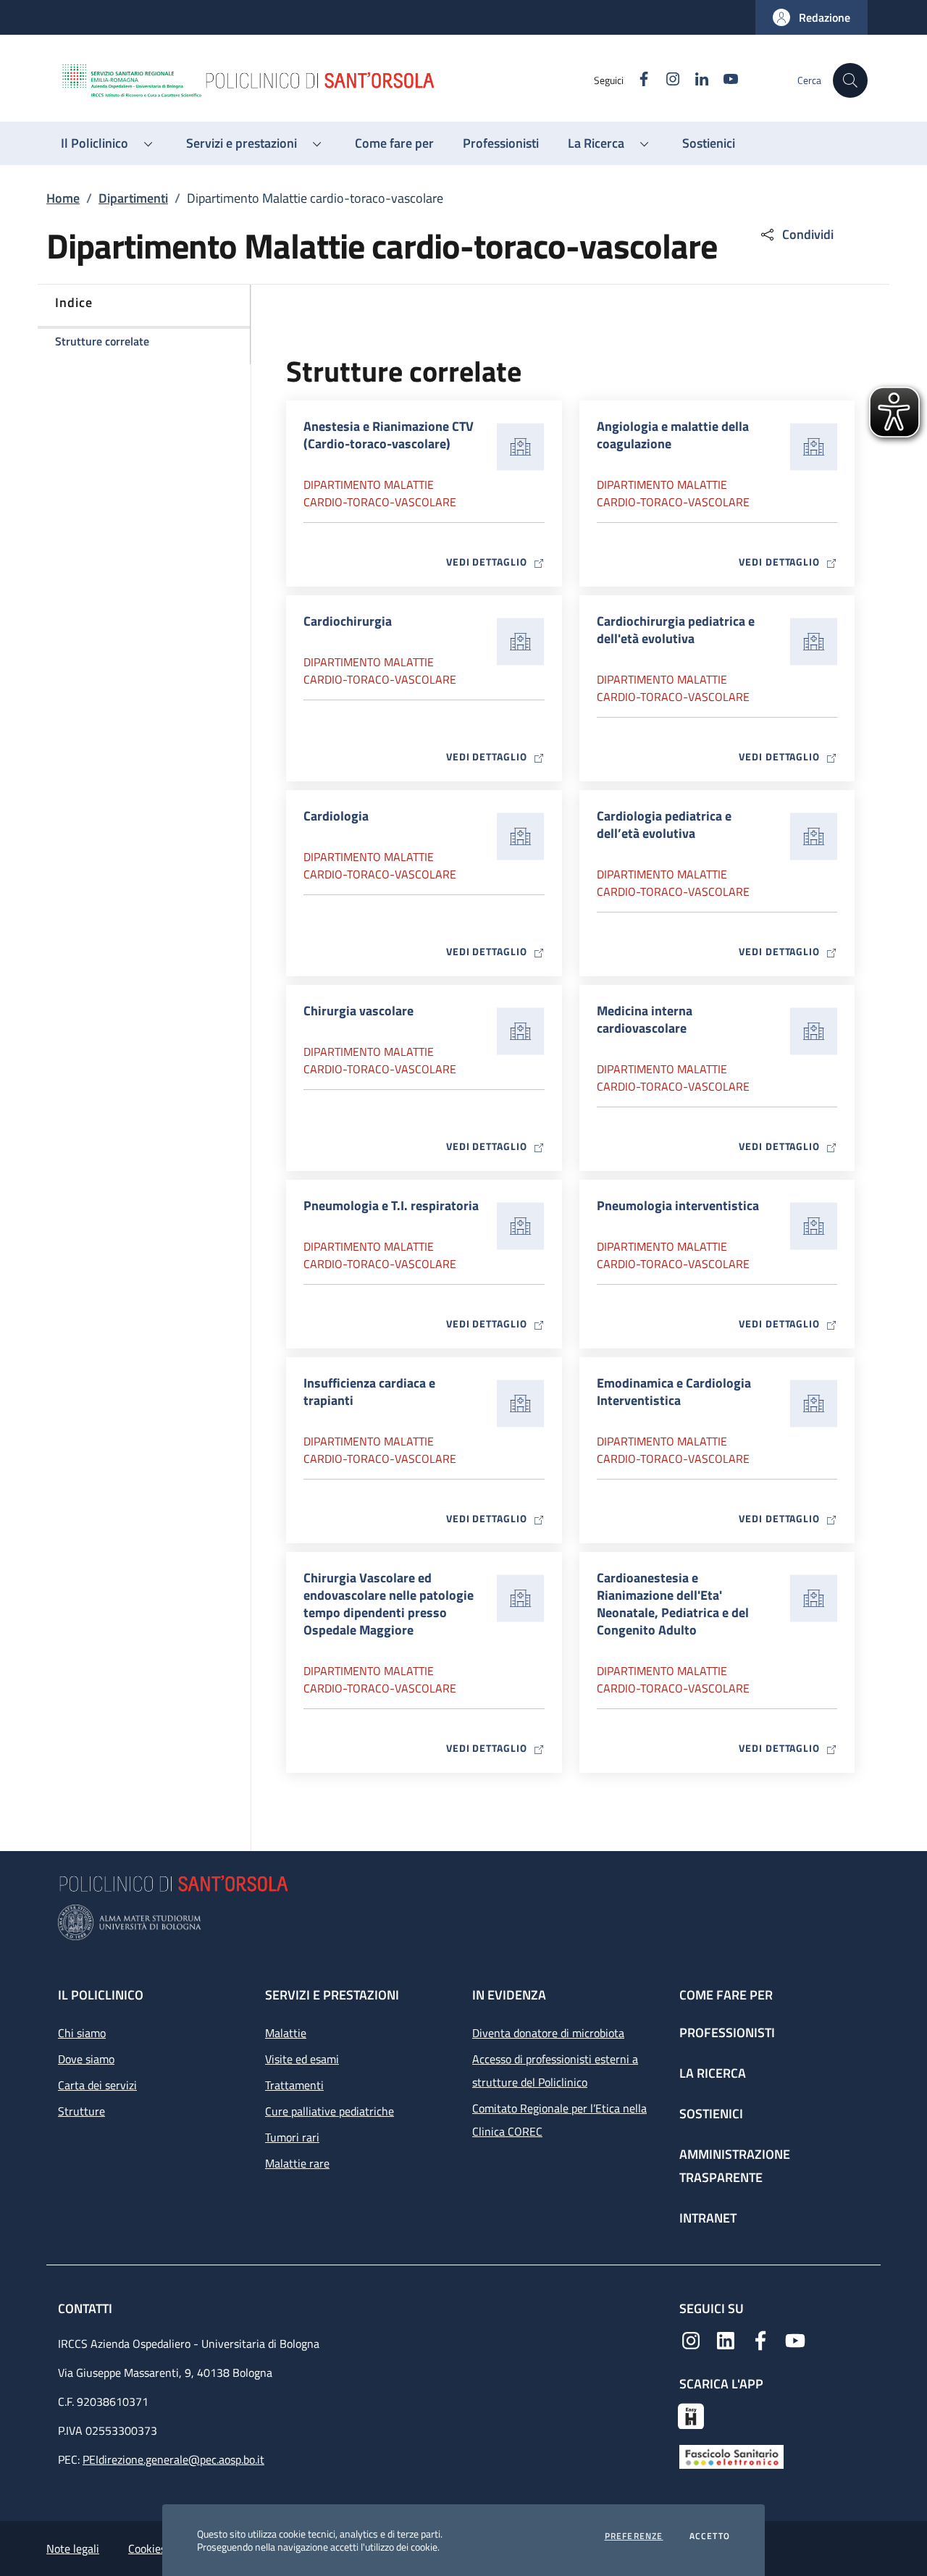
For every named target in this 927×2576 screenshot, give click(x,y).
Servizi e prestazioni (332, 1995)
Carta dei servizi (97, 2085)
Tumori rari (292, 2137)
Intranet (708, 2218)
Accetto (710, 2536)
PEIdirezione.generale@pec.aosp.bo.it (173, 2459)
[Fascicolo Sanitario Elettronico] (731, 2456)
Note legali (73, 2548)
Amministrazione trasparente (735, 2166)
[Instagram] (691, 2339)
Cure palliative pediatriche (330, 2111)
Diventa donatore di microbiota (548, 2033)
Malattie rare (297, 2163)
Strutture (81, 2111)
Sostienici (711, 2114)
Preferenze (634, 2536)
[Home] (327, 80)
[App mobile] (691, 2415)
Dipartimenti (133, 198)
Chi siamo (82, 2033)
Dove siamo (86, 2059)
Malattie (286, 2033)
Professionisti (727, 2032)
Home (63, 198)
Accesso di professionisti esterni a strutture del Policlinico (555, 2071)
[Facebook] (760, 2339)
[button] (811, 17)
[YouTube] (795, 2339)
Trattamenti (294, 2085)
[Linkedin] (726, 2339)
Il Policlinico (101, 1995)
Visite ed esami (302, 2059)
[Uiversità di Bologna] (463, 1922)
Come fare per (726, 1995)
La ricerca (713, 2073)
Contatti (87, 2308)
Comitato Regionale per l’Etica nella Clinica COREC (559, 2120)
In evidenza (509, 1995)
